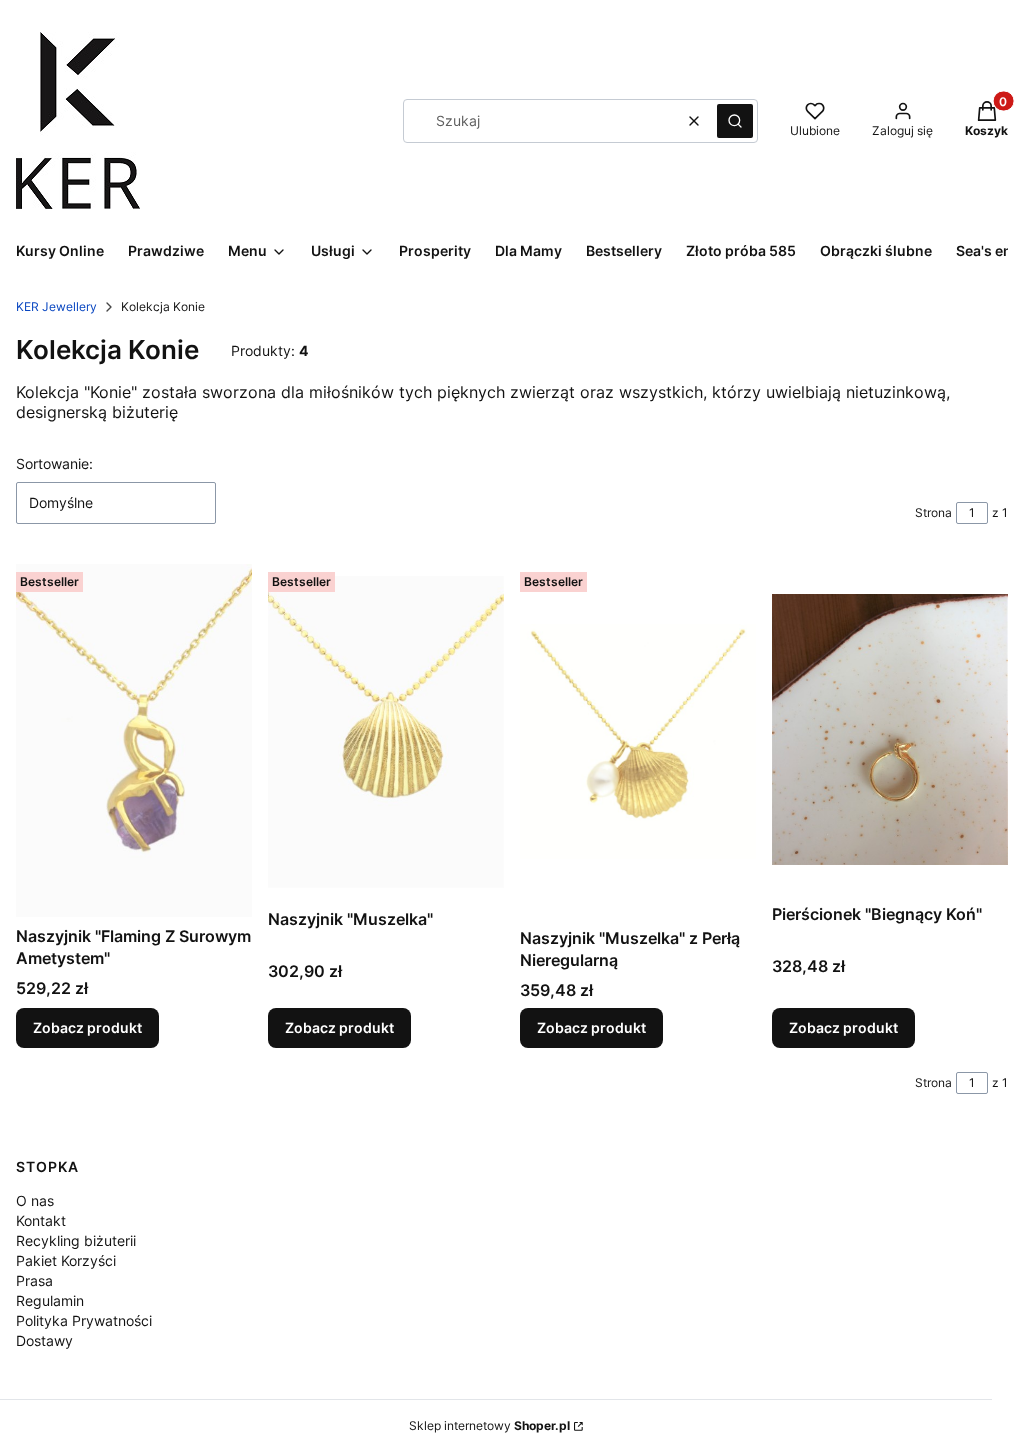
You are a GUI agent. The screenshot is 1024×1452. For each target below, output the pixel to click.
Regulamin (50, 1300)
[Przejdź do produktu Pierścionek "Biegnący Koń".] (890, 729)
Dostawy (44, 1340)
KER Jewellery (56, 306)
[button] (735, 121)
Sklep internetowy (489, 1425)
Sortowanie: (54, 463)
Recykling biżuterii (76, 1240)
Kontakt (41, 1220)
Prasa (34, 1280)
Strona (933, 512)
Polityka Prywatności (84, 1320)
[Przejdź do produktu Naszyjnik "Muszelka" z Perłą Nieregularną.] (638, 741)
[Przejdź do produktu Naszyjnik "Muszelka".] (386, 731)
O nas (35, 1200)
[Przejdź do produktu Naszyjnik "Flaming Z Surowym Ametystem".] (134, 740)
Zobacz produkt (87, 1027)
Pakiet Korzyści (66, 1260)
